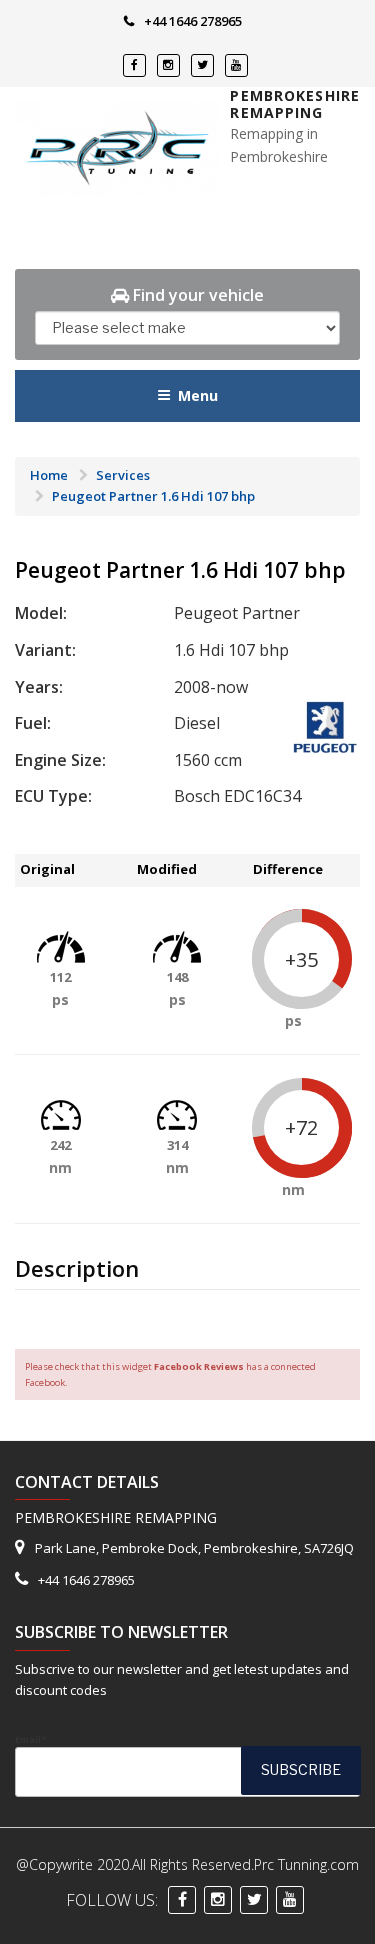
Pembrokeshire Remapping (295, 104)
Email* (30, 1739)
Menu (198, 395)
